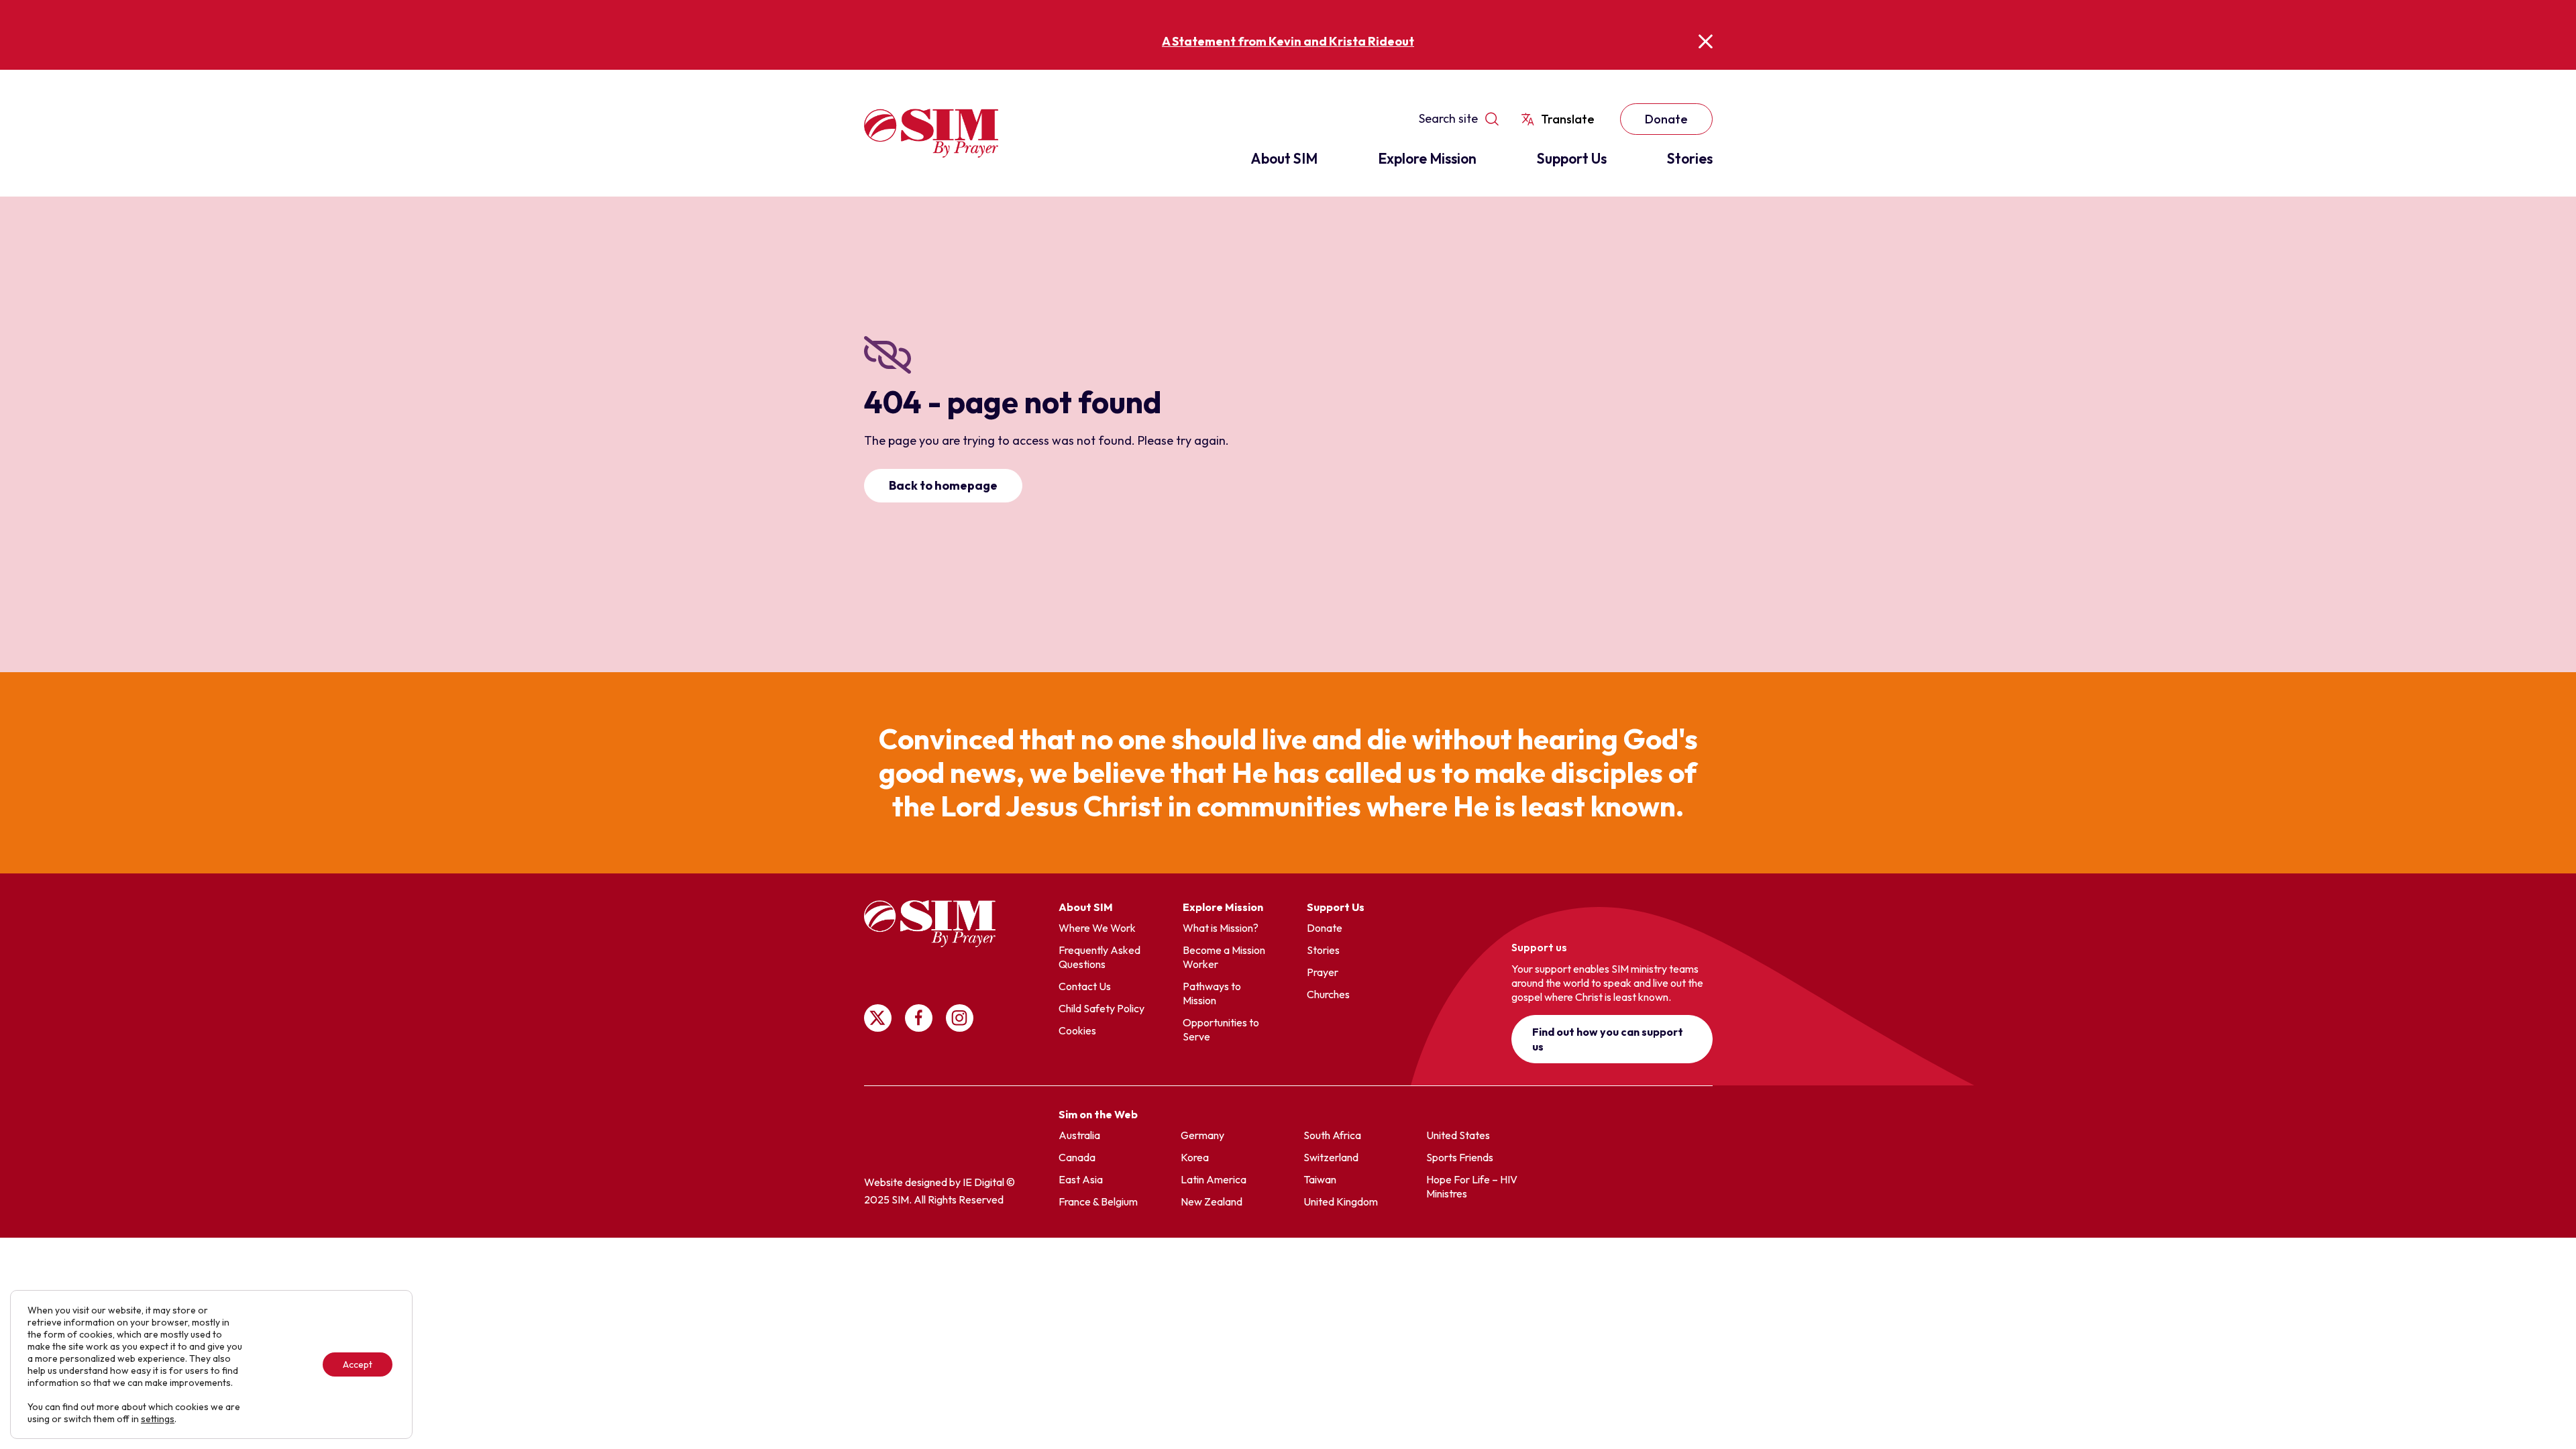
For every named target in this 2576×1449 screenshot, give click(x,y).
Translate (1568, 119)
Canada (1077, 1157)
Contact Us (1085, 986)
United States (1458, 1135)
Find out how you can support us (1608, 1039)
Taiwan (1320, 1179)
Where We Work (1097, 928)
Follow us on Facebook (919, 1018)
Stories (1690, 158)
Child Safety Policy (1102, 1008)
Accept (358, 1364)
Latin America (1214, 1179)
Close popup (1706, 41)
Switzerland (1331, 1157)
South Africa (1332, 1135)
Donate (1666, 119)
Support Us (1572, 158)
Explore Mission (1427, 158)
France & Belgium (1098, 1201)
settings (158, 1419)
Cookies (1077, 1030)
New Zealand (1212, 1201)
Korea (1195, 1157)
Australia (1079, 1135)
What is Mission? (1221, 928)
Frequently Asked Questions (1099, 957)
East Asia (1081, 1179)
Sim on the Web (1098, 1114)
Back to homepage (943, 485)
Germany (1202, 1135)
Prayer (1323, 972)
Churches (1328, 994)
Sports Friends (1460, 1157)
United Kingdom (1341, 1201)
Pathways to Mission (1212, 993)
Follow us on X (878, 1018)
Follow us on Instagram (960, 1018)
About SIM (1284, 158)
